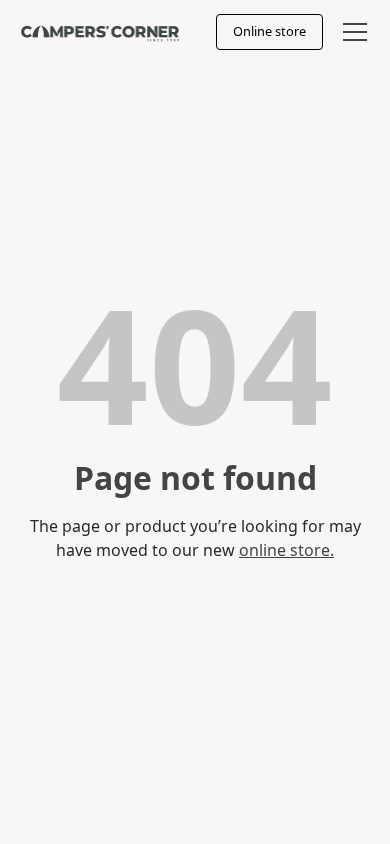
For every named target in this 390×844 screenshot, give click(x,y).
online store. (286, 550)
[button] (351, 32)
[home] (100, 31)
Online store (269, 31)
